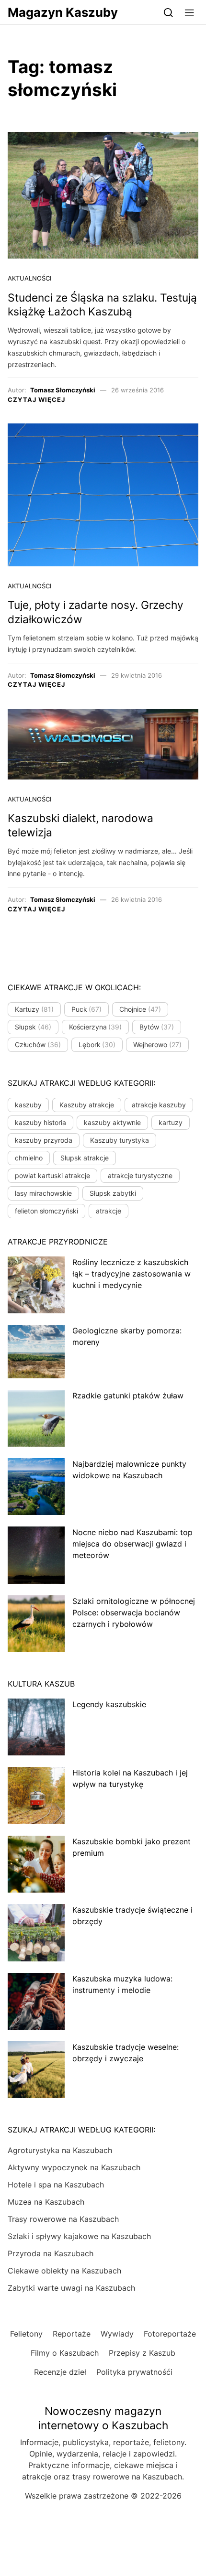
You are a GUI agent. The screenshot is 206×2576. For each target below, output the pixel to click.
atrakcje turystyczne (140, 1175)
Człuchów (38, 1044)
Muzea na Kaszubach (46, 2202)
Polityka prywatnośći (134, 2372)
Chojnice (140, 1009)
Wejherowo (157, 1044)
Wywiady (117, 2334)
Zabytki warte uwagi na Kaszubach (71, 2288)
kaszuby (28, 1105)
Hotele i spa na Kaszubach (56, 2185)
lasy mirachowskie (43, 1193)
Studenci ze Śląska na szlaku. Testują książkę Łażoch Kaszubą (102, 305)
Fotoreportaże (170, 2334)
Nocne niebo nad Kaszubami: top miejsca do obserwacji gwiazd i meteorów (132, 1544)
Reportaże (72, 2334)
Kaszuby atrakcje (87, 1105)
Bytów (157, 1027)
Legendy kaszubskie (109, 1704)
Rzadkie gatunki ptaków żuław (128, 1396)
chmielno (29, 1158)
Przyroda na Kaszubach (51, 2253)
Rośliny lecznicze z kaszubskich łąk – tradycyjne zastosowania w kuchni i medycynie (132, 1274)
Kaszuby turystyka (120, 1140)
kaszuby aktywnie (112, 1122)
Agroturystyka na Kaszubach (60, 2150)
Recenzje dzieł (60, 2372)
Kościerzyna (96, 1027)
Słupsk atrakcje (85, 1158)
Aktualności (29, 278)
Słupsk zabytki (113, 1193)
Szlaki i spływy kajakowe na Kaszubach (79, 2236)
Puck (87, 1009)
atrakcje (109, 1211)
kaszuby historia (40, 1122)
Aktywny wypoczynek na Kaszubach (74, 2167)
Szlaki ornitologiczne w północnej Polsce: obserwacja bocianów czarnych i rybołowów (134, 1613)
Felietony (26, 2334)
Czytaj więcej (36, 400)
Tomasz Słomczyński (63, 390)
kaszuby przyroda (44, 1140)
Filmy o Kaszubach (65, 2353)
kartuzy (171, 1122)
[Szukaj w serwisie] (168, 12)
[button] (189, 12)
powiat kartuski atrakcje (52, 1175)
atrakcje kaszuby (159, 1105)
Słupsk (33, 1027)
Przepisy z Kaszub (142, 2353)
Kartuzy (34, 1009)
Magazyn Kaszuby (63, 12)
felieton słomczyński (46, 1211)
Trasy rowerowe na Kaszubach (63, 2219)
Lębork (97, 1044)
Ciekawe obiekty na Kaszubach (64, 2271)
